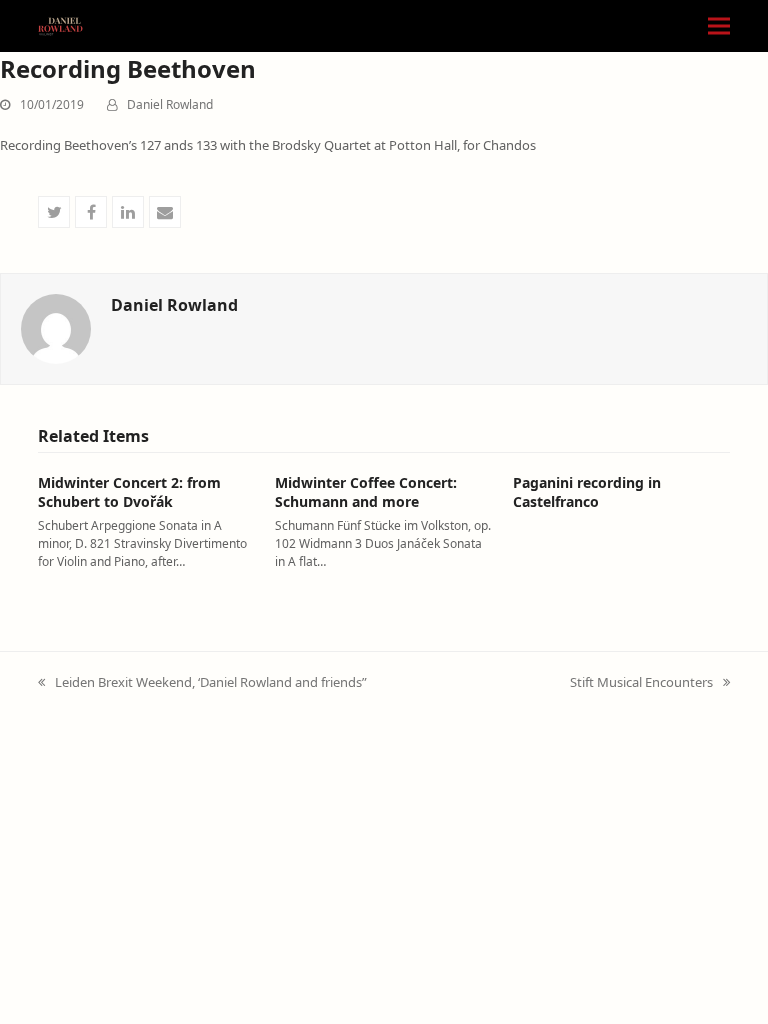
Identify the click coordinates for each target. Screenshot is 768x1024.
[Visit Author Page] (56, 328)
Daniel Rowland (170, 104)
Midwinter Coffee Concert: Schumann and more (366, 492)
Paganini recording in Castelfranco (587, 492)
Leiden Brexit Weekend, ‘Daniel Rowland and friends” (202, 683)
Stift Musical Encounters (641, 683)
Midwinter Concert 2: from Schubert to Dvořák (129, 492)
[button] (719, 26)
